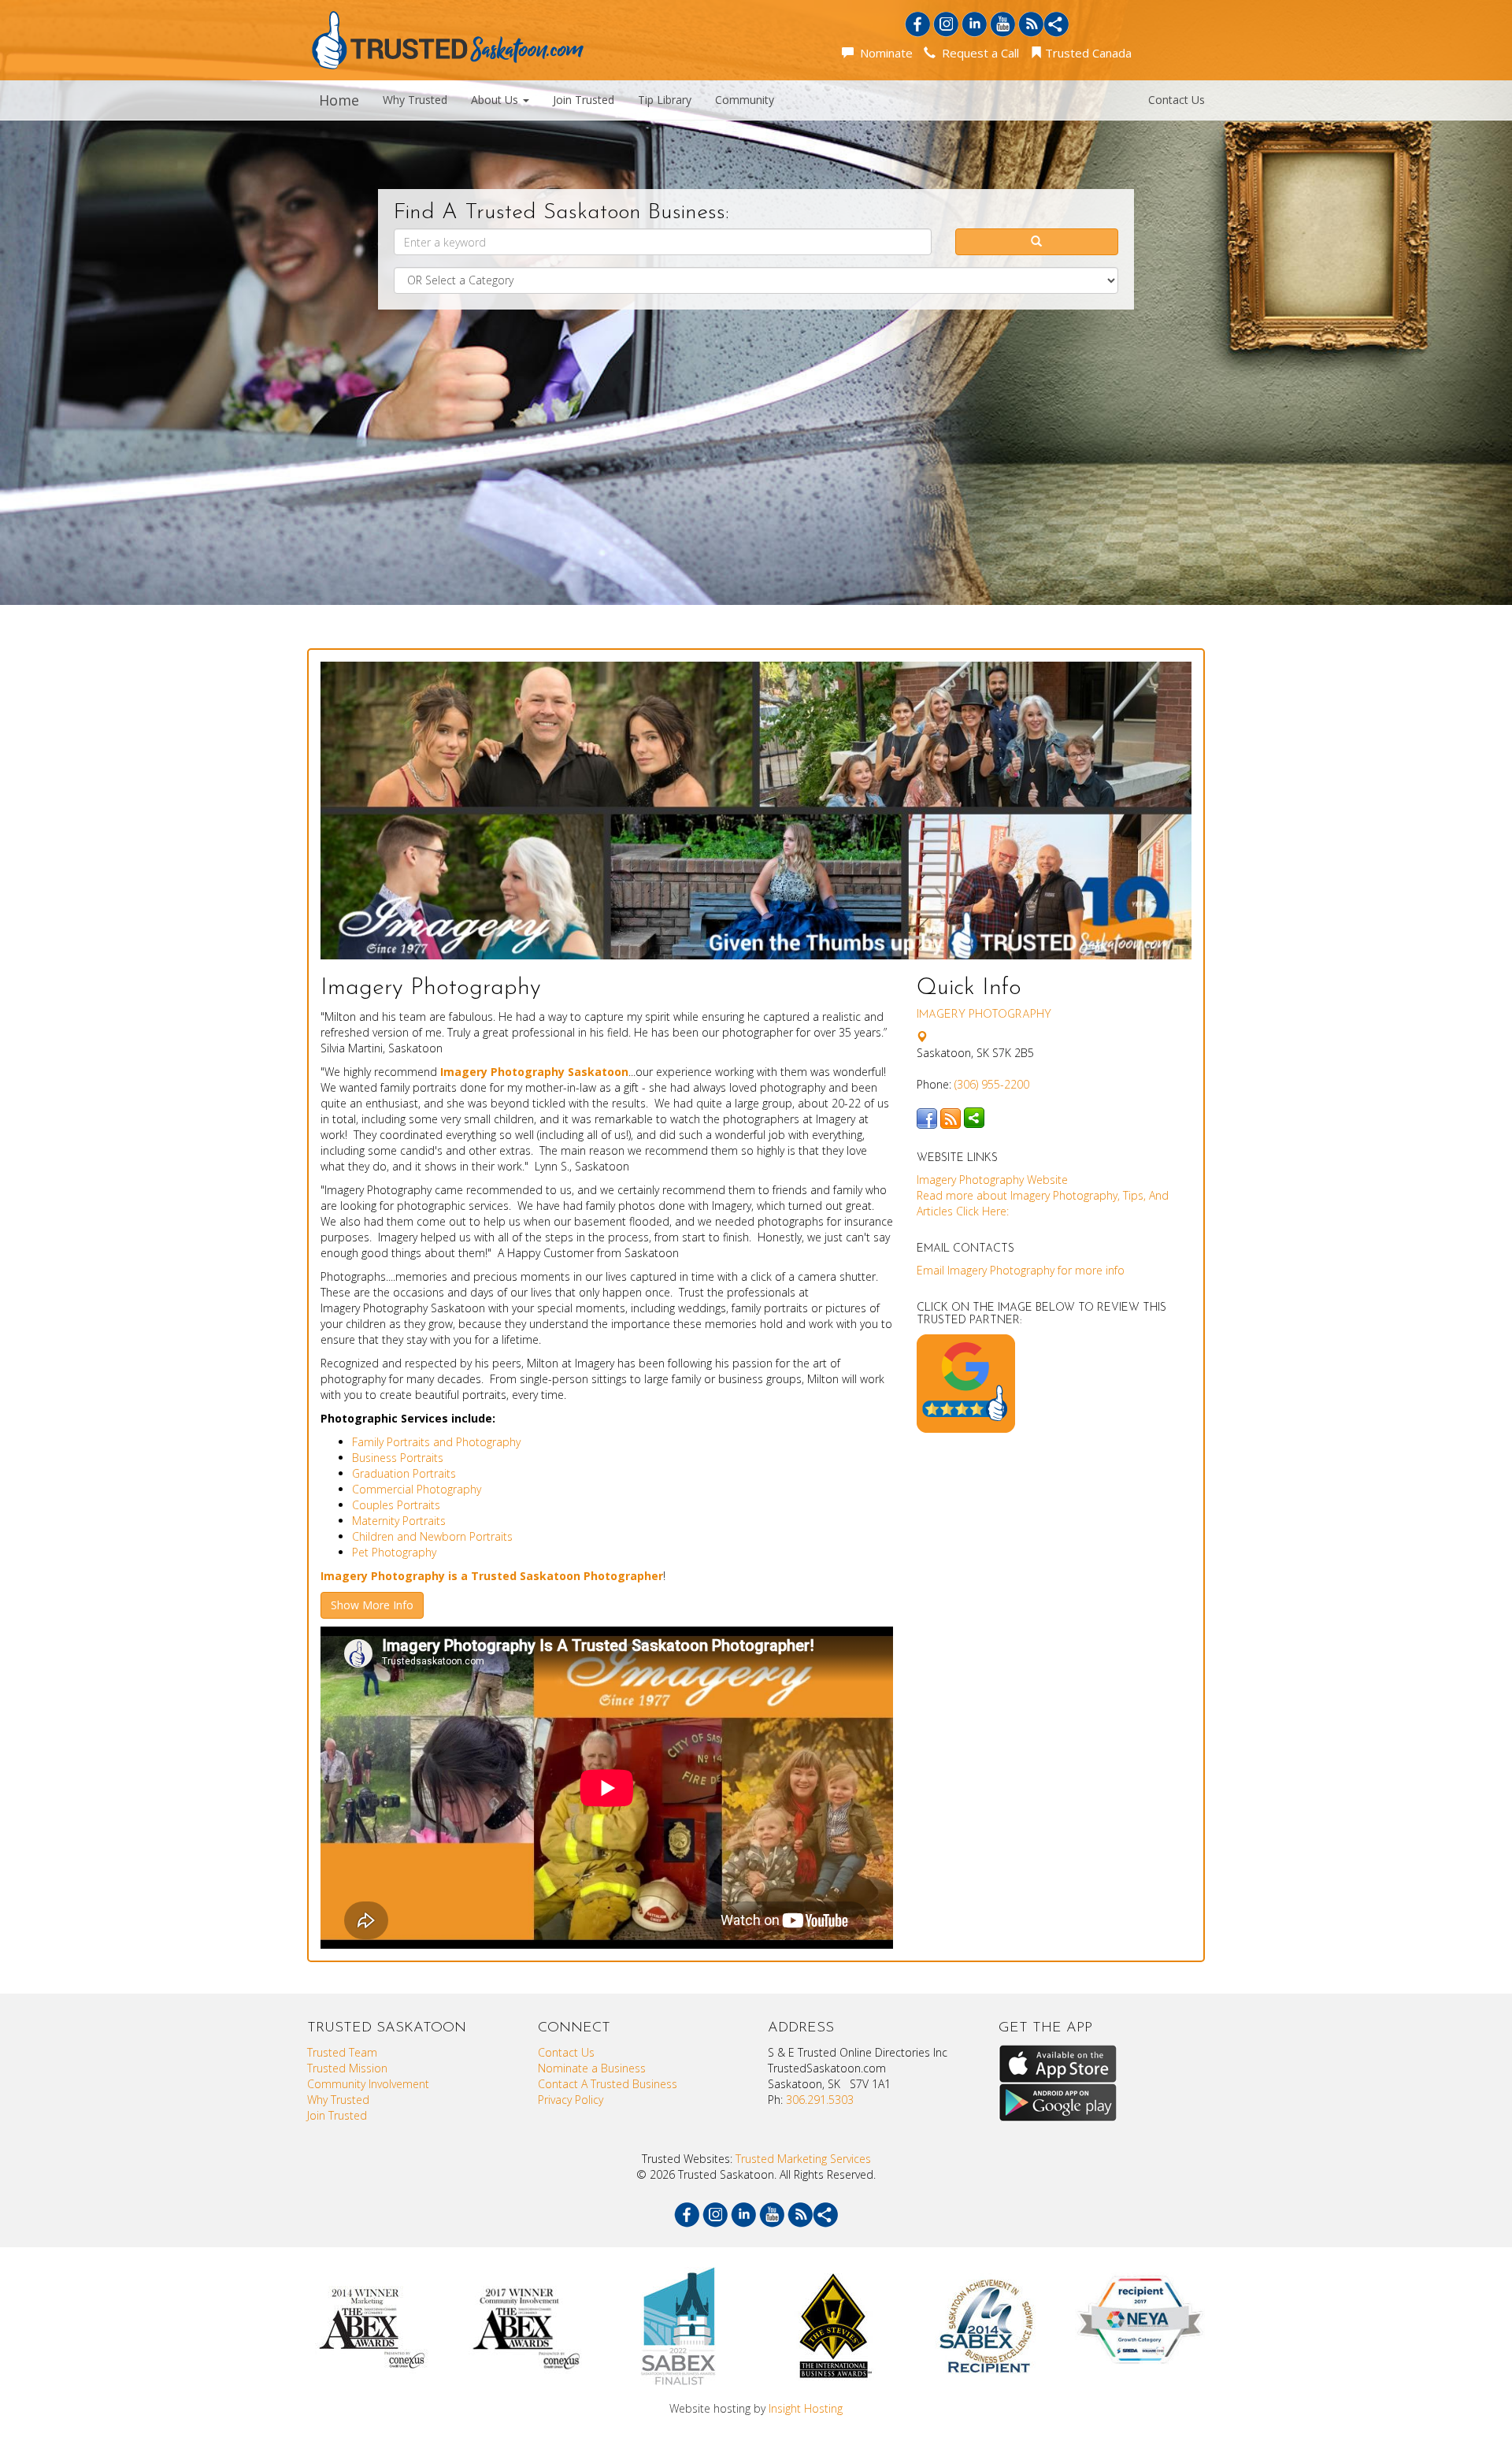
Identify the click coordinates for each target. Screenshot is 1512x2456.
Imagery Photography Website (992, 1180)
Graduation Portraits (404, 1473)
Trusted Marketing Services (803, 2159)
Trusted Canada (1087, 53)
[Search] (1037, 242)
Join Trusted (584, 100)
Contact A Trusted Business (608, 2084)
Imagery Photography (984, 1015)
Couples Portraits (396, 1505)
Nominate (883, 53)
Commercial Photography (417, 1489)
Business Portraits (398, 1458)
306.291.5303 (820, 2100)
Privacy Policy (571, 2100)
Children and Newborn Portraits (432, 1536)
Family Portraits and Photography (436, 1442)
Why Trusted (415, 100)
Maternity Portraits (399, 1521)
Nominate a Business (592, 2068)
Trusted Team (342, 2052)
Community (745, 100)
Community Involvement (368, 2084)
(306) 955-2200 (992, 1084)
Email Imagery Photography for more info (1021, 1270)
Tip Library (665, 100)
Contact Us (1177, 100)
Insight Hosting (806, 2408)
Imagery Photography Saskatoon (534, 1072)
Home (339, 100)
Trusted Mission (347, 2068)
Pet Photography (394, 1552)
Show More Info (372, 1605)
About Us (496, 100)
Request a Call (977, 53)
